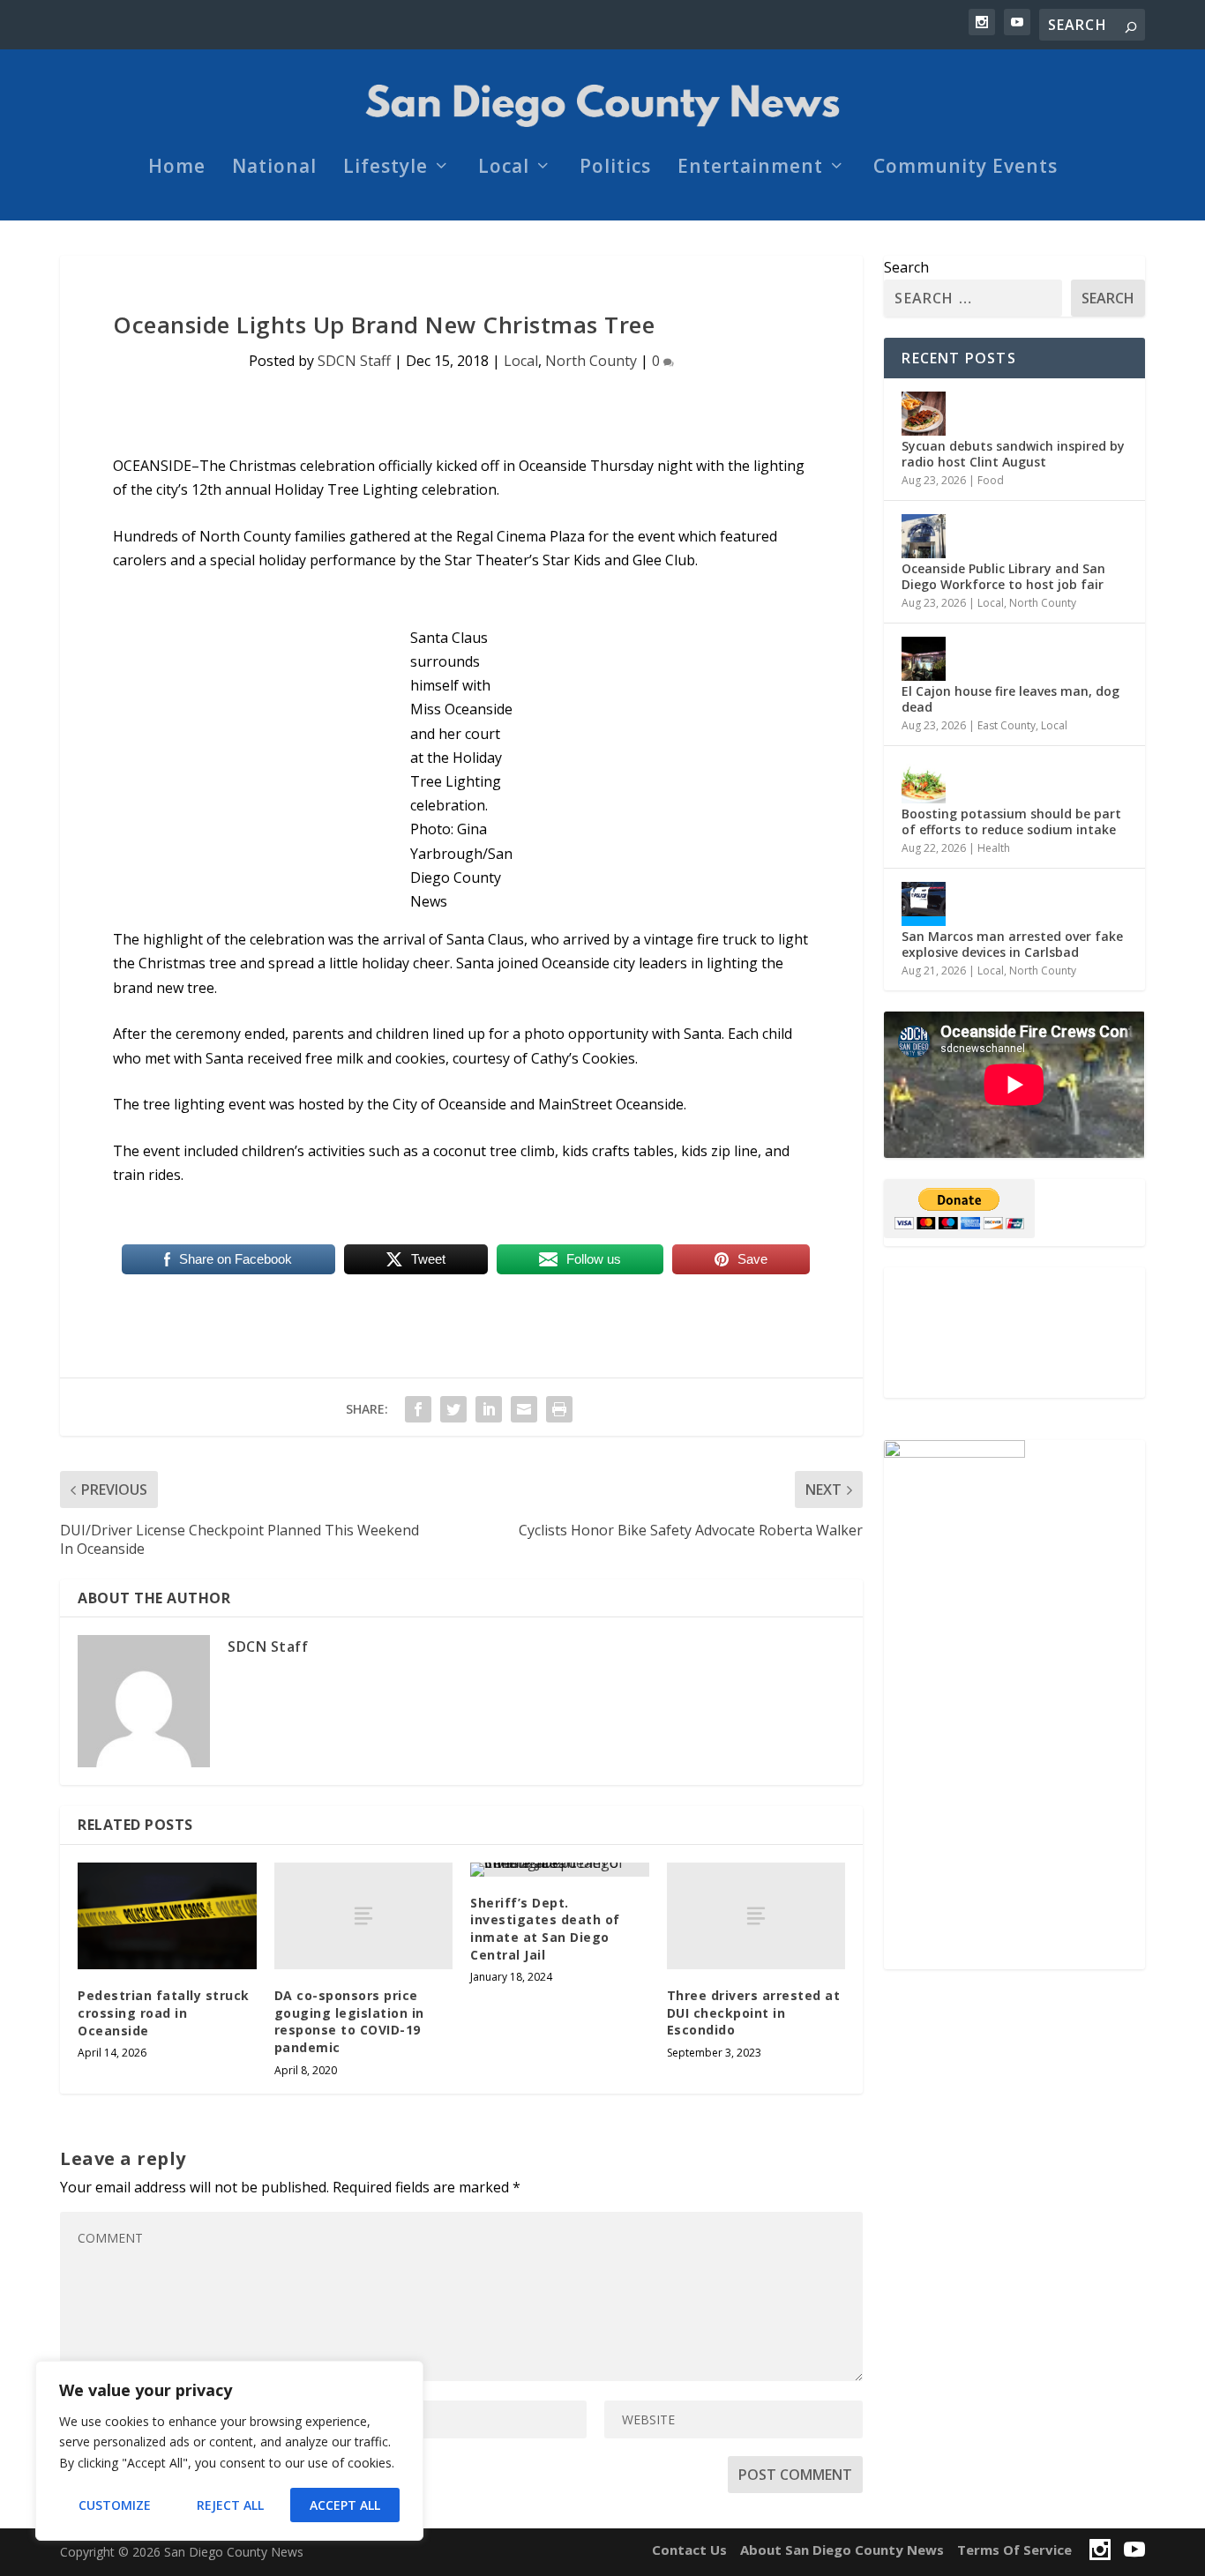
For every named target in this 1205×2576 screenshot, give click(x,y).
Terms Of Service (1014, 2550)
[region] (229, 2451)
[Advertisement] (1014, 1333)
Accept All (345, 2505)
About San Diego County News (842, 2550)
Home (177, 168)
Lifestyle (385, 168)
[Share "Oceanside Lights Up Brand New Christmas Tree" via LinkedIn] (489, 1409)
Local (504, 168)
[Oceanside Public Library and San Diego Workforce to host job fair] (924, 536)
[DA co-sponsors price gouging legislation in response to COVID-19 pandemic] (364, 1916)
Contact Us (689, 2550)
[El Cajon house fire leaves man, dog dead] (924, 659)
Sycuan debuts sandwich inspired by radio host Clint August (1013, 454)
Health (994, 848)
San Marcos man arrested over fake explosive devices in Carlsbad (1012, 944)
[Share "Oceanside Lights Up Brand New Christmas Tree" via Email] (524, 1409)
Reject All (230, 2505)
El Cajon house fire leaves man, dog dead (1010, 699)
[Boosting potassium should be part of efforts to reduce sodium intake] (924, 781)
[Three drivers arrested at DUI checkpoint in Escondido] (756, 1916)
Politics (615, 168)
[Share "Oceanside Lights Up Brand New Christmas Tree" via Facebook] (418, 1409)
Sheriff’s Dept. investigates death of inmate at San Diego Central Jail (545, 1929)
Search (906, 267)
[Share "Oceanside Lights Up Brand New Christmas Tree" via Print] (559, 1409)
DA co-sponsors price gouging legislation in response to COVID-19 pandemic (349, 2021)
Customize (115, 2505)
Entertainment (750, 168)
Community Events (965, 168)
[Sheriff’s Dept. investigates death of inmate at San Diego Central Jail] (560, 1870)
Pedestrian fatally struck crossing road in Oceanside (164, 2012)
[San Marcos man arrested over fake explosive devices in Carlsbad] (924, 904)
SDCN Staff (354, 361)
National (274, 168)
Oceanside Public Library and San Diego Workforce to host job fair (1003, 576)
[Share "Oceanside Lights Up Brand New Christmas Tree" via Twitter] (453, 1409)
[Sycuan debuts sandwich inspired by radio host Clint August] (924, 414)
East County (1007, 725)
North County (591, 361)
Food (991, 480)
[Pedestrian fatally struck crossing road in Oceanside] (167, 1916)
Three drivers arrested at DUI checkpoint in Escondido (754, 2012)
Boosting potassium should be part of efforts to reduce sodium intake (1011, 821)
